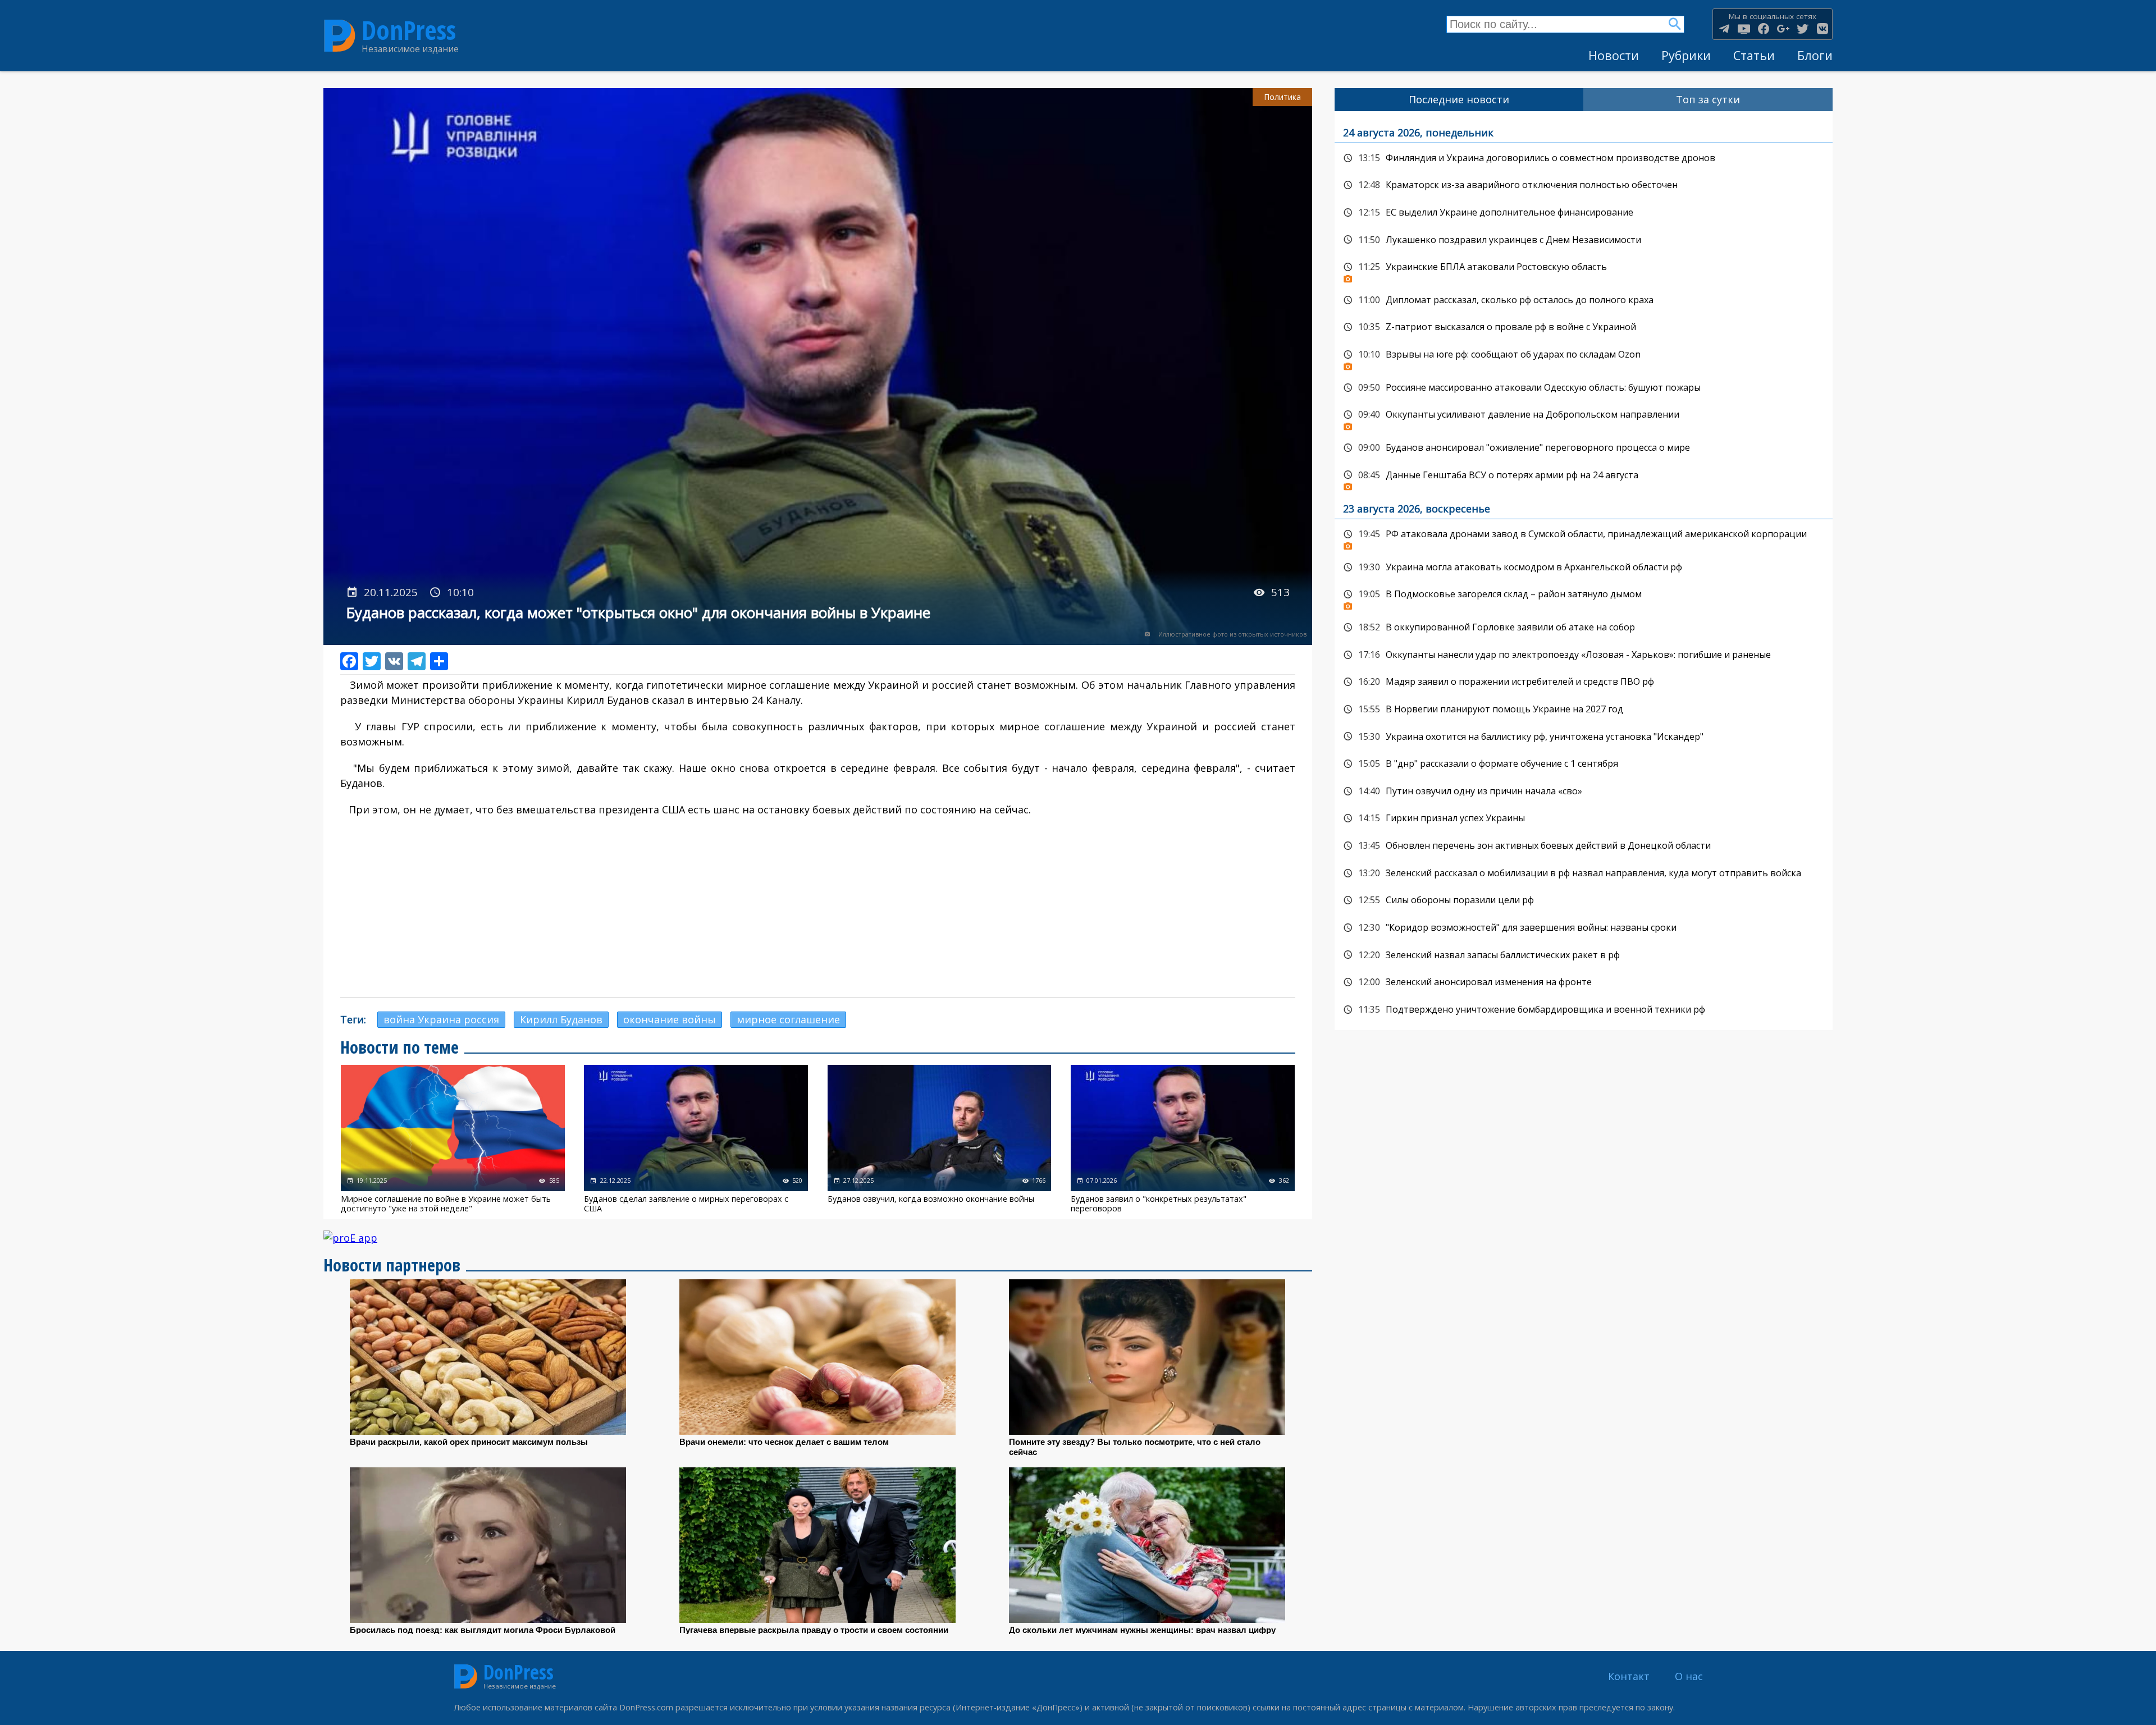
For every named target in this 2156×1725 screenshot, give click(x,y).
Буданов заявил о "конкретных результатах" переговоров (1183, 1139)
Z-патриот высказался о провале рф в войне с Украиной (1584, 327)
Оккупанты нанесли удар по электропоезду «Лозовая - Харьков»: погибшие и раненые (1584, 655)
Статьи (1754, 55)
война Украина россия (441, 1019)
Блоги (1815, 55)
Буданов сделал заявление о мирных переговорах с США (696, 1139)
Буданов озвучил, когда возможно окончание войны (940, 1139)
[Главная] (340, 36)
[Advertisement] (817, 907)
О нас (1689, 1676)
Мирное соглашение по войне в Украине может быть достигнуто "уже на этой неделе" (453, 1139)
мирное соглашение (788, 1019)
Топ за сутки (1708, 99)
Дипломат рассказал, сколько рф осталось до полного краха (1584, 300)
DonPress (409, 30)
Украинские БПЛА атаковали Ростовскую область (1584, 270)
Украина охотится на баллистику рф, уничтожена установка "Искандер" (1584, 737)
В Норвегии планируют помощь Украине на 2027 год (1584, 710)
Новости (1614, 55)
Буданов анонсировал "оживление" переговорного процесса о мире (1584, 448)
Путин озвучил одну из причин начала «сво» (1584, 791)
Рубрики (1686, 55)
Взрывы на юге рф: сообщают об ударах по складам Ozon (1584, 358)
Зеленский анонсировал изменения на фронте (1584, 982)
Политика (1282, 97)
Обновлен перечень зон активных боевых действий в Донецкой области (1584, 846)
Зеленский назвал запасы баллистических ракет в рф (1584, 955)
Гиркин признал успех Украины (1584, 818)
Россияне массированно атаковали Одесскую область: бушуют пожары (1584, 388)
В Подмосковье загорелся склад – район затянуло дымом (1584, 597)
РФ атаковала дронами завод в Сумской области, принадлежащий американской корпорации (1584, 537)
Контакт (1629, 1676)
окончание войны (670, 1019)
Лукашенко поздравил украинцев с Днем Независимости (1584, 240)
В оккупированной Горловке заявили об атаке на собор (1584, 628)
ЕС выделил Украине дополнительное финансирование (1584, 213)
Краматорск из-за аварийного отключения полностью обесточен (1584, 185)
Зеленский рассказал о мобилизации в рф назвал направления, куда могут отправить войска (1584, 873)
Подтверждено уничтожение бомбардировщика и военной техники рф (1584, 1010)
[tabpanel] (1584, 571)
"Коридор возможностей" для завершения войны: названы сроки (1584, 928)
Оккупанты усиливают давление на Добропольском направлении (1584, 418)
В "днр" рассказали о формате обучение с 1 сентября (1584, 764)
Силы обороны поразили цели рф (1584, 900)
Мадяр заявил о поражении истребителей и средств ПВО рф (1584, 682)
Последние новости (1459, 99)
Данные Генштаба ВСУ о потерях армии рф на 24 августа (1584, 478)
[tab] (1459, 100)
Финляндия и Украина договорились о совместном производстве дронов (1584, 158)
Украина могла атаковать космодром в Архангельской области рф (1584, 568)
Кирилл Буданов (561, 1019)
